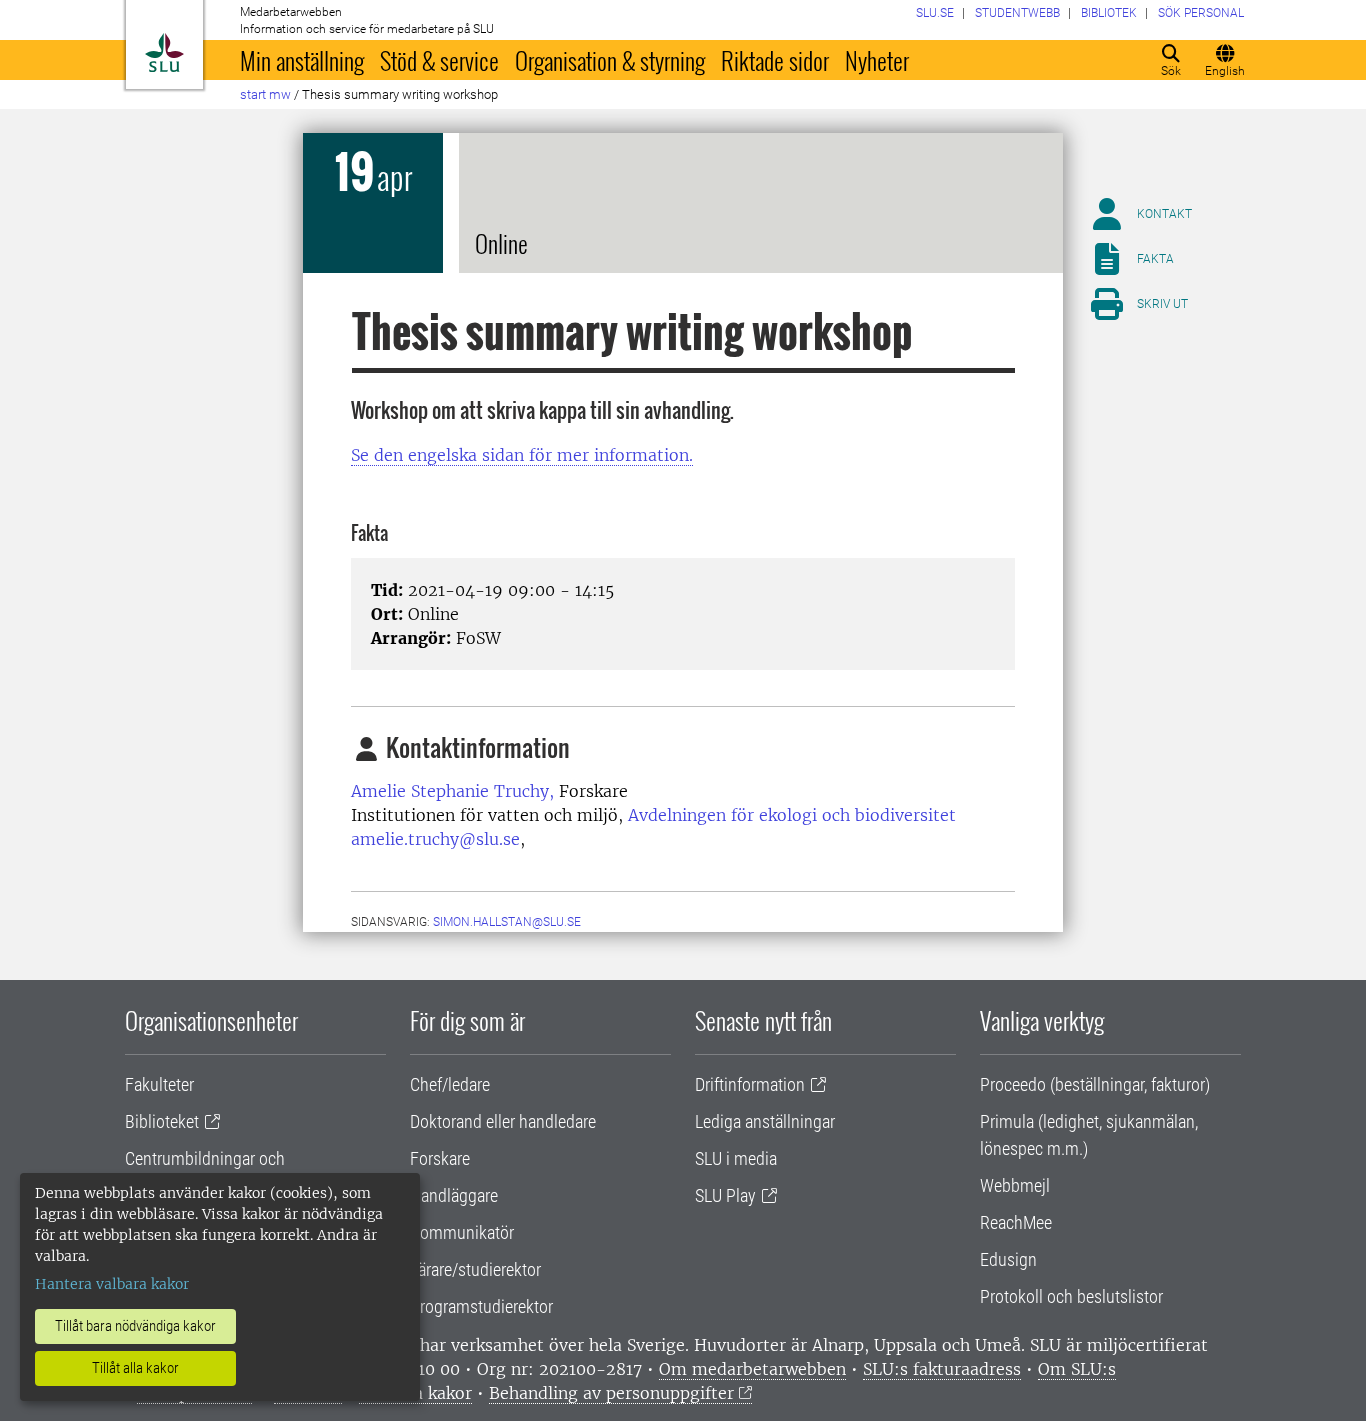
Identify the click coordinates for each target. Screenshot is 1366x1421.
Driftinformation (750, 1084)
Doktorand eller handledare (503, 1121)
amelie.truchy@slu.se (435, 839)
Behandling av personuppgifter (611, 1393)
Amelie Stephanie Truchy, (452, 791)
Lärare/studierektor (475, 1269)
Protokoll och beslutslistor (1071, 1296)
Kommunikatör (462, 1232)
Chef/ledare (450, 1084)
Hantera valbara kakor (112, 1284)
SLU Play (725, 1195)
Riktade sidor (775, 60)
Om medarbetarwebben (752, 1369)
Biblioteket (162, 1121)
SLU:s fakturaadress (942, 1369)
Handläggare (454, 1195)
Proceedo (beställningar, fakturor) (1095, 1084)
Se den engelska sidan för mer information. (522, 455)
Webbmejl (1015, 1185)
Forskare (440, 1158)
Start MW (265, 94)
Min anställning (302, 60)
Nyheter (877, 60)
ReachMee (1016, 1222)
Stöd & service (439, 60)
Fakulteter (159, 1084)
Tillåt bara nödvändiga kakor (135, 1326)
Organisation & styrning (610, 60)
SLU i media (736, 1158)
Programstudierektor (481, 1306)
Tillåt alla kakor (135, 1368)
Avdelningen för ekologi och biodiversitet (792, 815)
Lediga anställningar (765, 1121)
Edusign (1008, 1259)
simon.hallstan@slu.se (507, 922)
